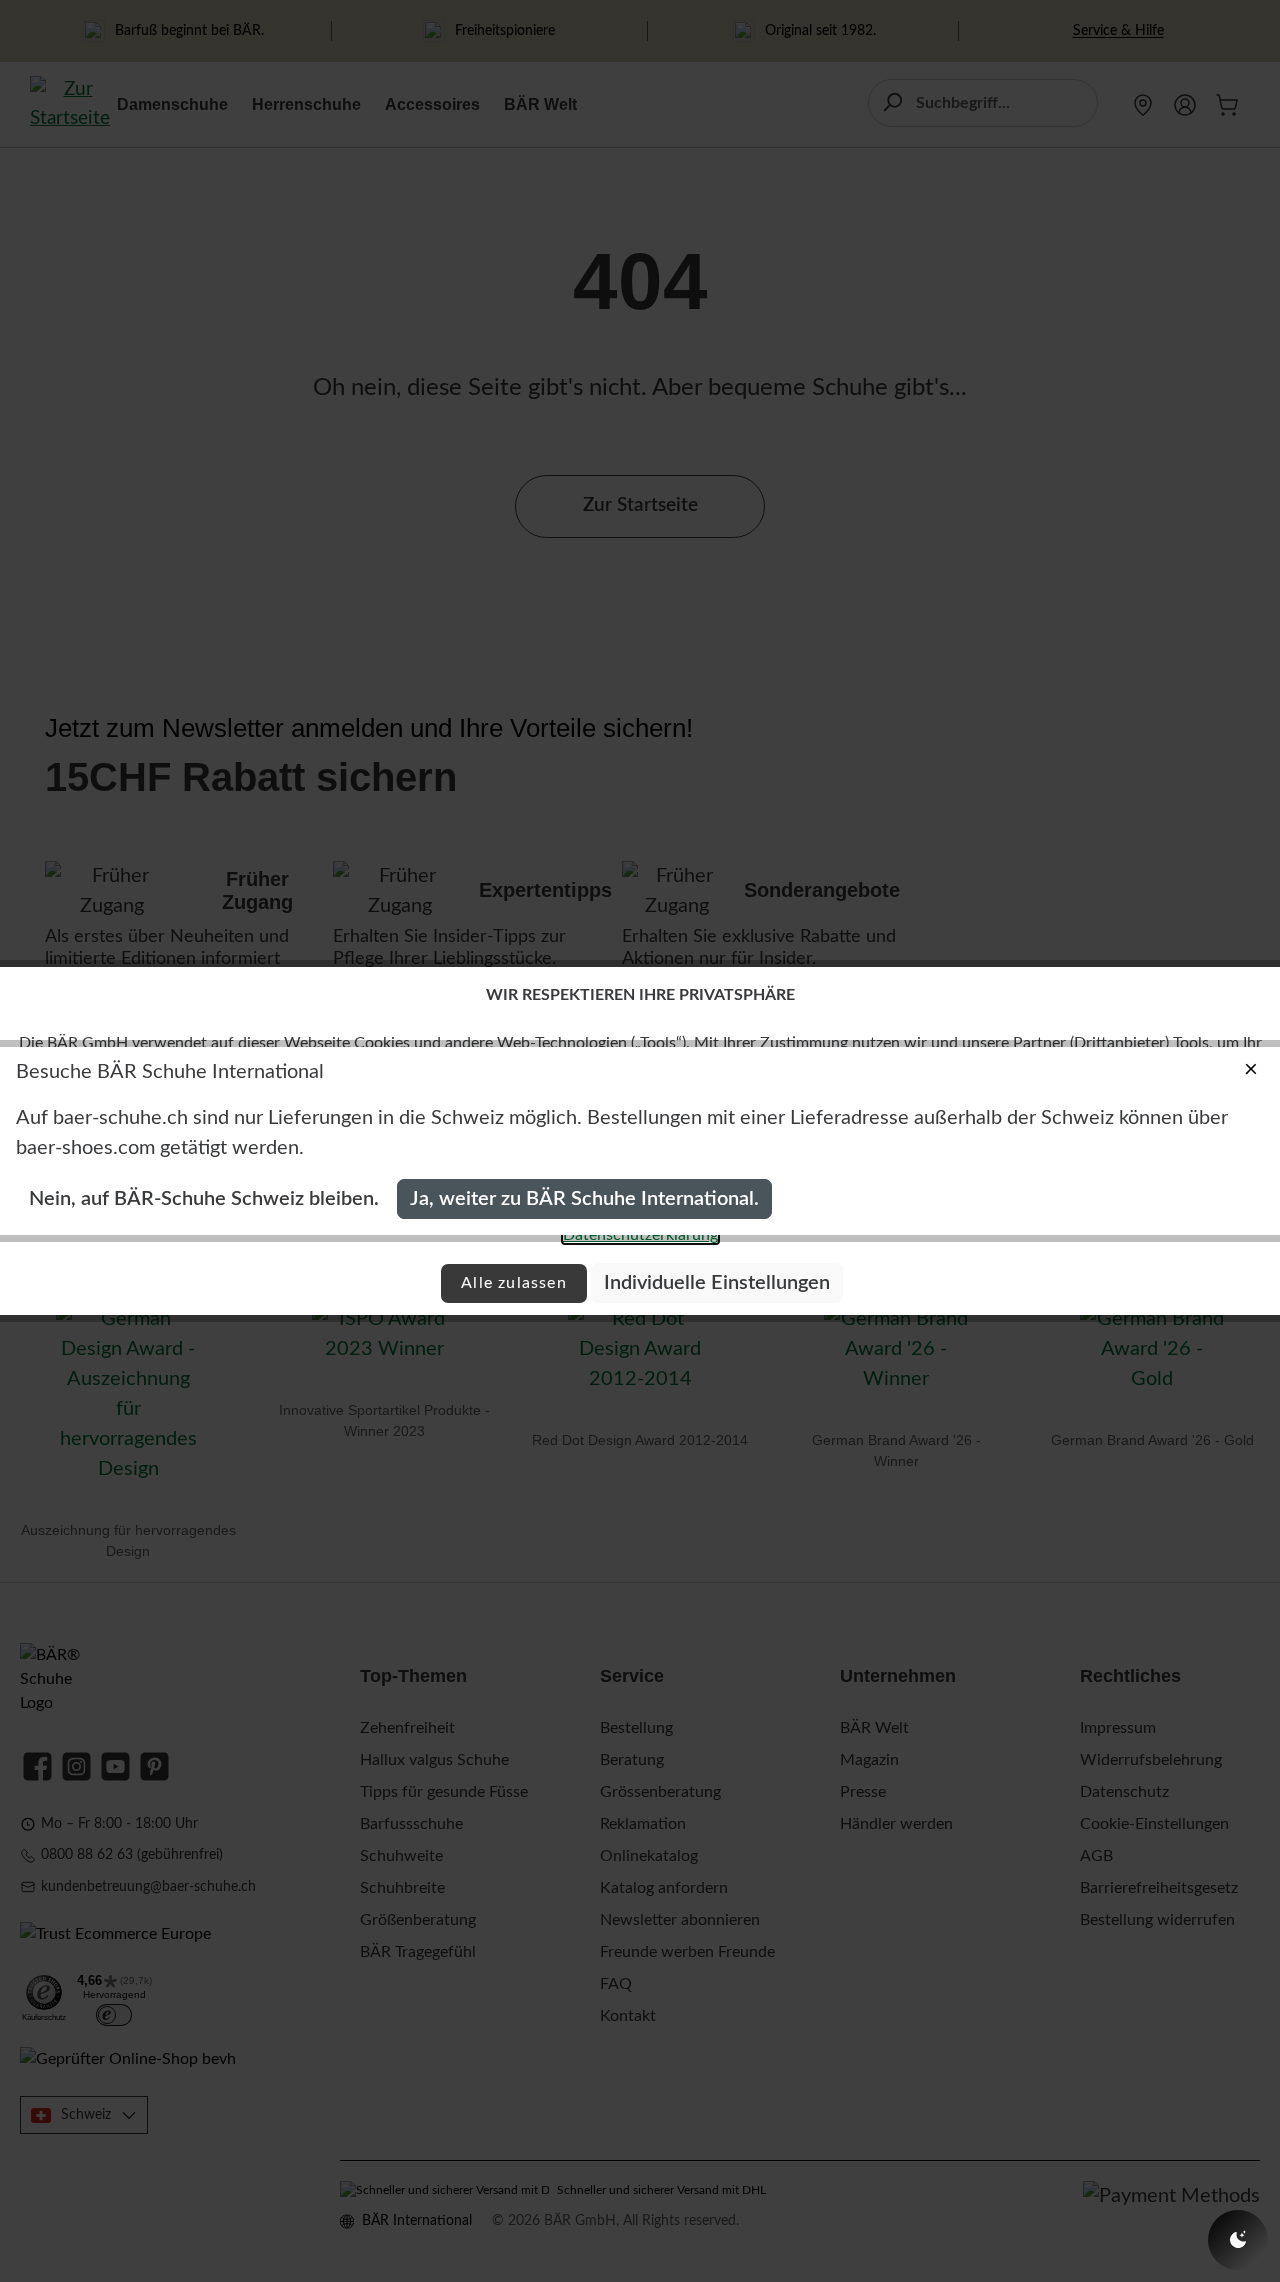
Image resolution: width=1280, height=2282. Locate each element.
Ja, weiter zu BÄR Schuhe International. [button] (584, 1199)
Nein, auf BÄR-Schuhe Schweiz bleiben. (204, 1199)
